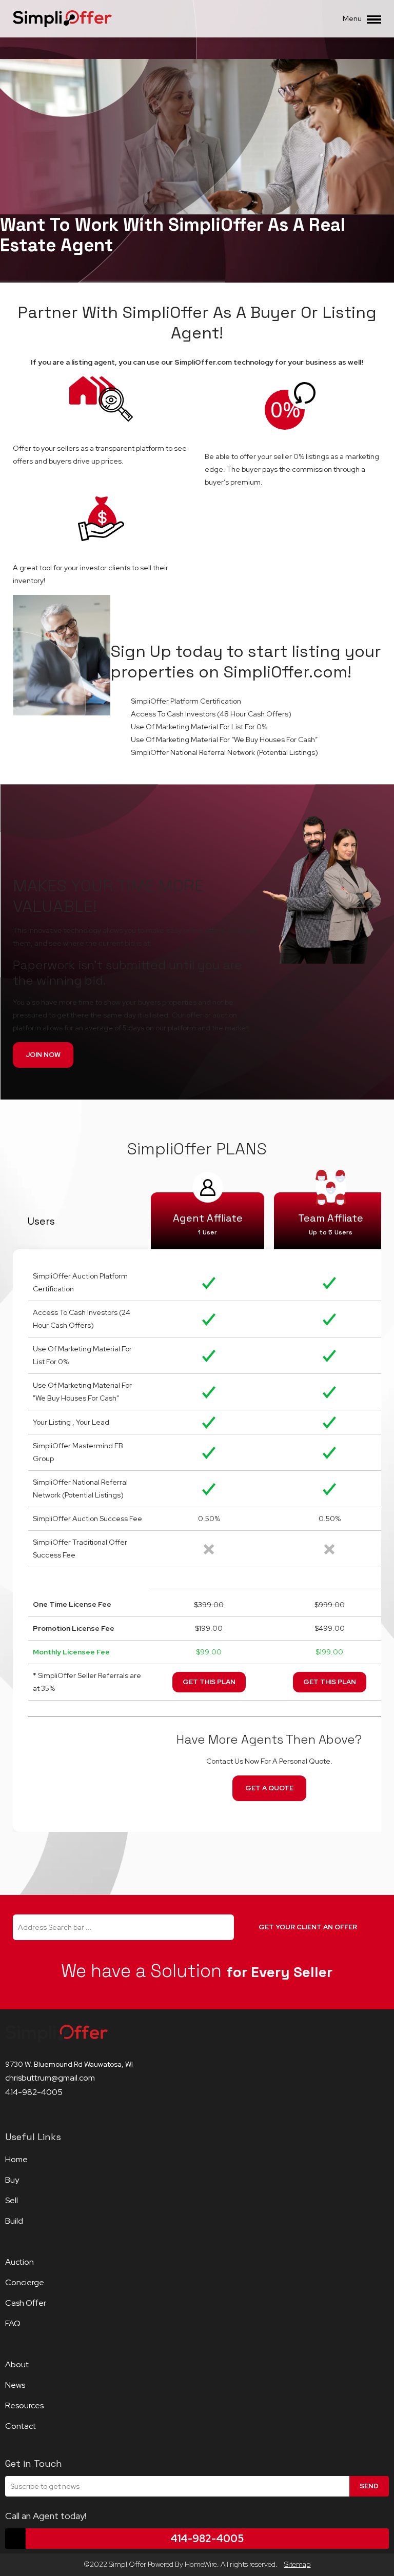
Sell (12, 2200)
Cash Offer (26, 2303)
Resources (24, 2405)
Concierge (25, 2282)
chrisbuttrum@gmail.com (50, 2078)
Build (14, 2221)
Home (16, 2159)
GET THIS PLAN (209, 1682)
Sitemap (298, 2564)
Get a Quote (269, 1788)
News (15, 2385)
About (17, 2364)
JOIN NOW (43, 1055)
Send (369, 2486)
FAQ (13, 2323)
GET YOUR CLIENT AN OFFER (308, 1927)
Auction (19, 2262)
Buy (12, 2180)
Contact (21, 2426)
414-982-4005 (34, 2092)
